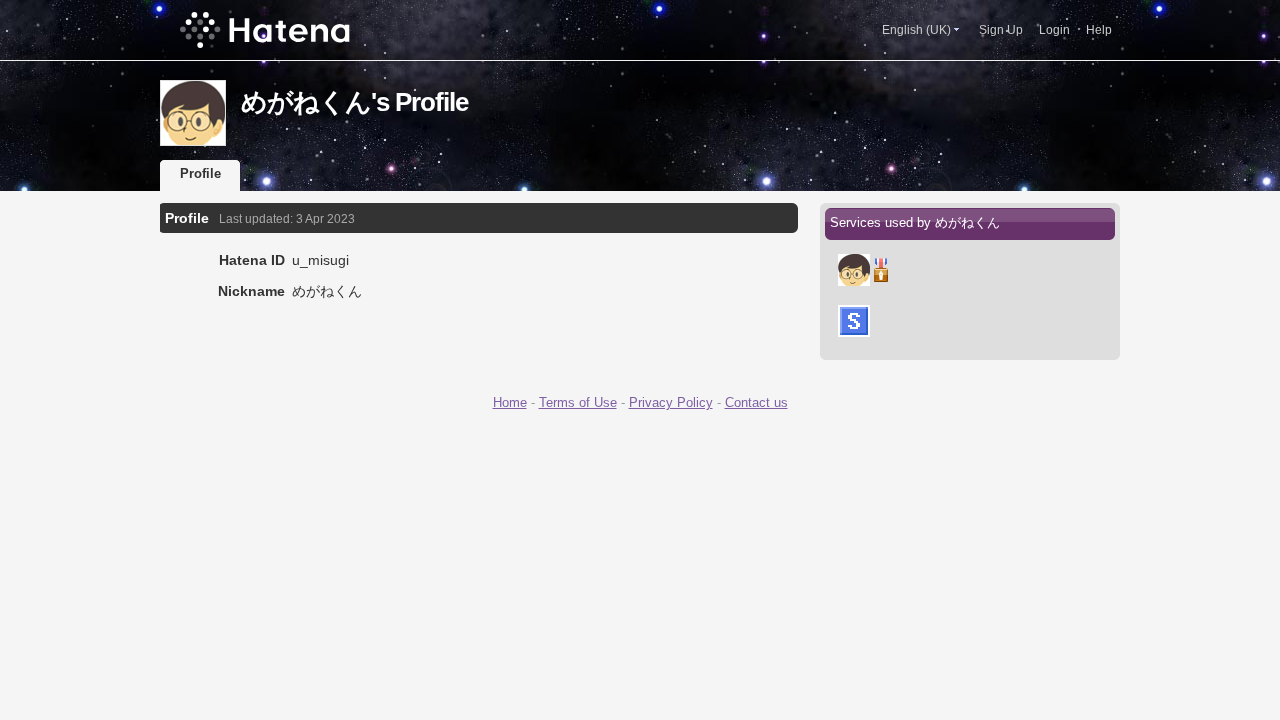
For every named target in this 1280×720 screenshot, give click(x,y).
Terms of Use (578, 402)
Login (1054, 30)
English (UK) (916, 30)
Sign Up (1001, 30)
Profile (200, 173)
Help (1099, 30)
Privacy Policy (671, 402)
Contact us (756, 402)
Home (510, 402)
